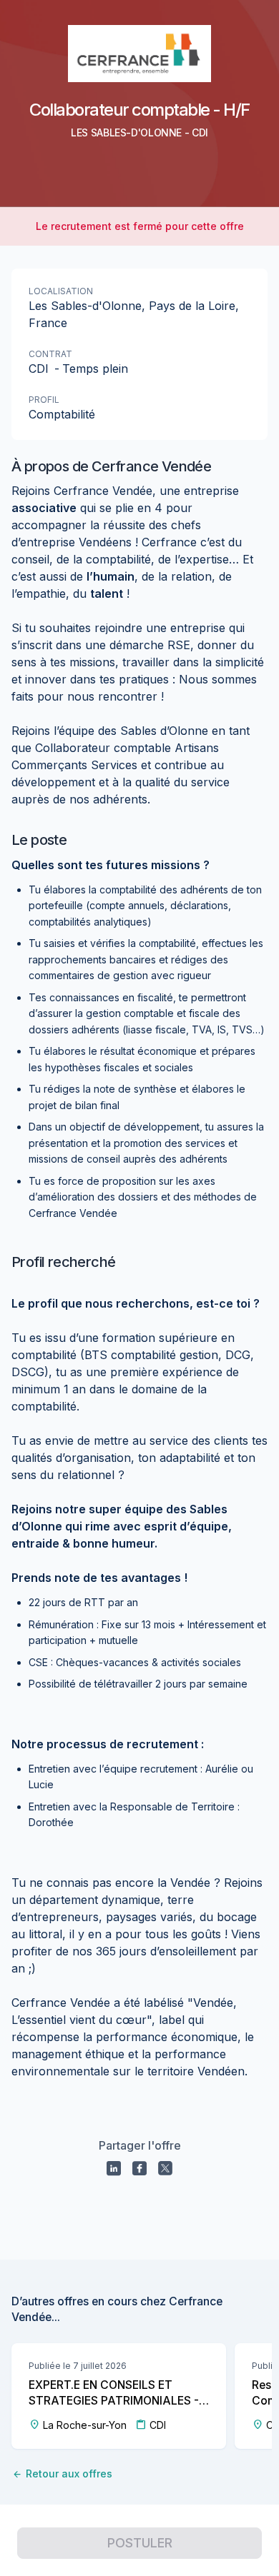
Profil (44, 400)
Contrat (50, 354)
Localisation (61, 291)
